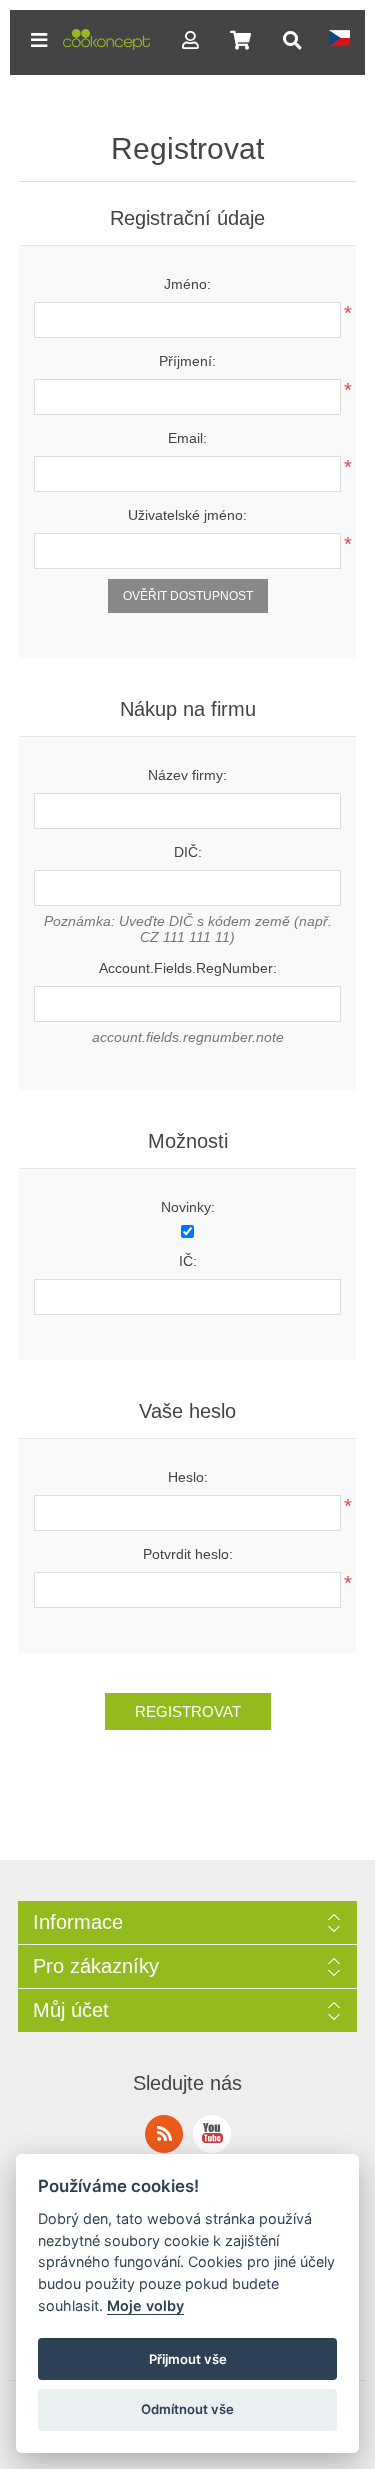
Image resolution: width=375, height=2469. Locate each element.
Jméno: (187, 284)
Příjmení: (187, 361)
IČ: (188, 1261)
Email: (187, 438)
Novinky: (188, 1207)
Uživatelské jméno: (187, 515)
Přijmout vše (188, 2359)
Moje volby (145, 2305)
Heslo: (188, 1477)
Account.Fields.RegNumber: (188, 968)
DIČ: (188, 852)
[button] (39, 40)
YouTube (212, 2134)
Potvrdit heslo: (188, 1554)
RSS (164, 2134)
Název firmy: (187, 775)
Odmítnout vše (187, 2409)
